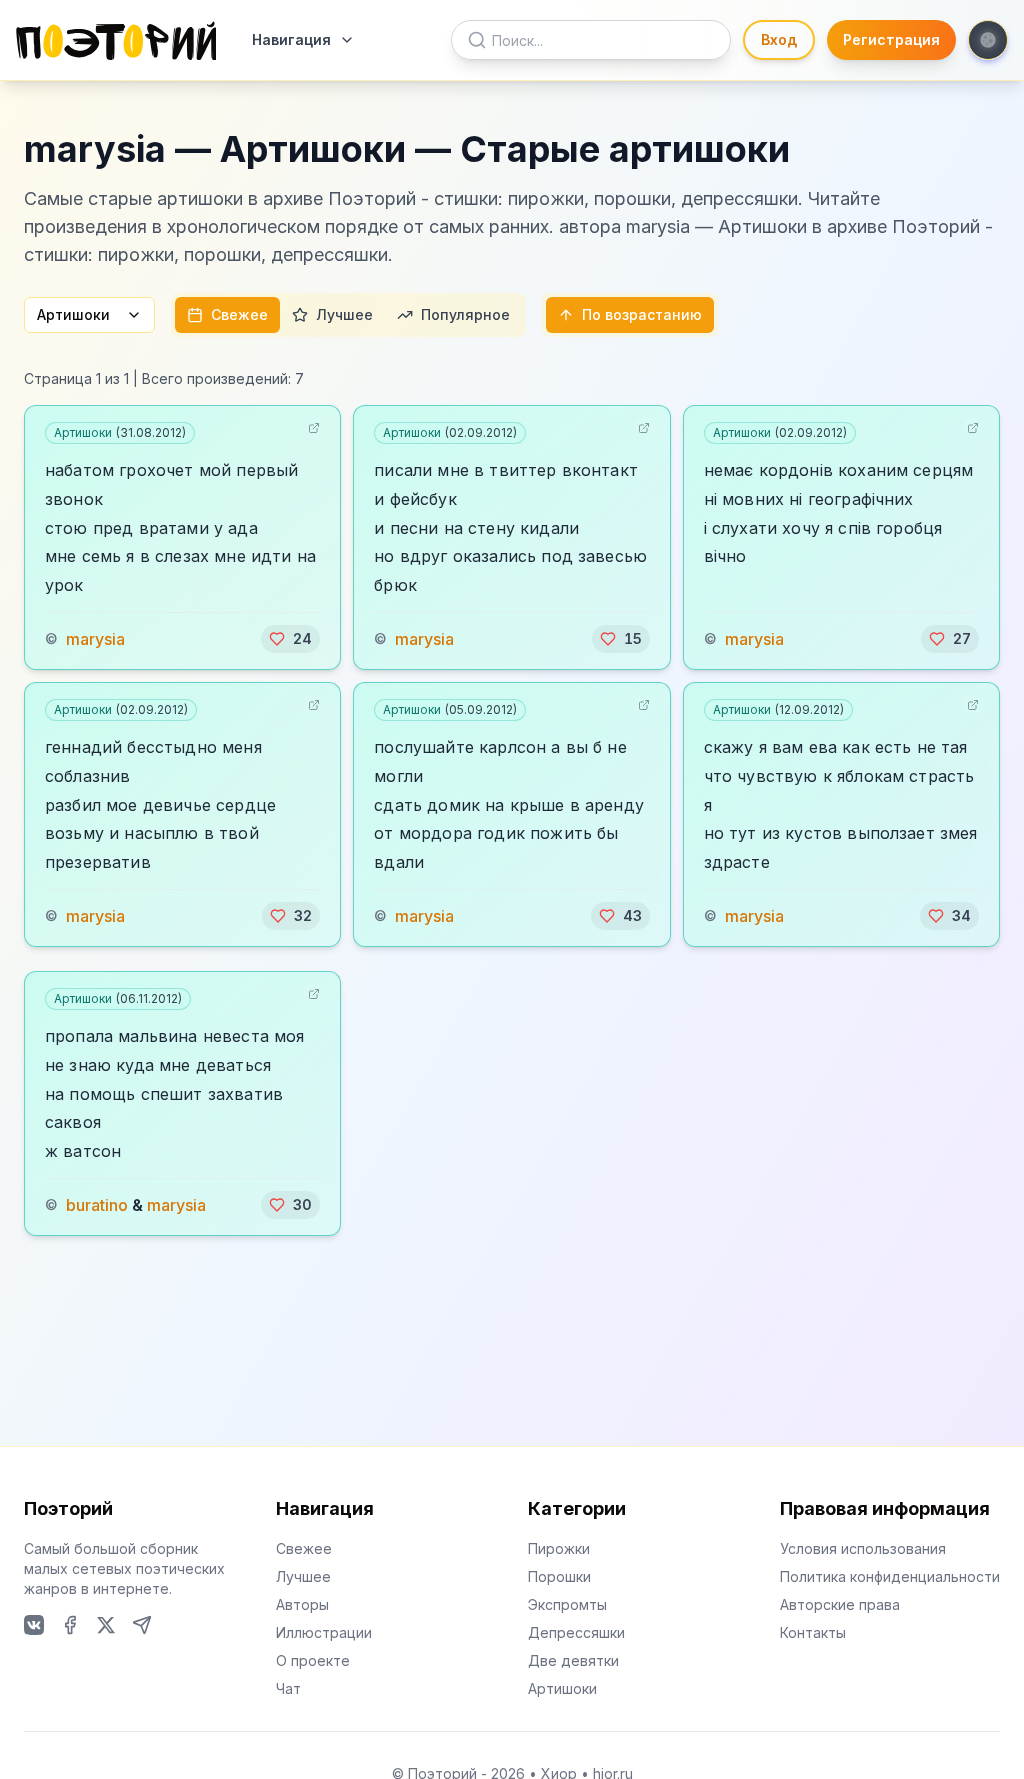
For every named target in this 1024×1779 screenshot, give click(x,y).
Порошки (559, 1576)
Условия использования (863, 1548)
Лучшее (344, 314)
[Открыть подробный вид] (314, 428)
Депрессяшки (576, 1632)
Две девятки (573, 1660)
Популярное (465, 314)
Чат (288, 1688)
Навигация (291, 39)
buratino (97, 1205)
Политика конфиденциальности (890, 1576)
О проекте (313, 1660)
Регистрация (891, 39)
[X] (106, 1625)
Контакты (813, 1632)
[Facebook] (70, 1625)
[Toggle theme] (988, 40)
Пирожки (559, 1548)
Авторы (302, 1604)
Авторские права (840, 1604)
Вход (779, 39)
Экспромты (567, 1604)
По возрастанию (642, 314)
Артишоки (73, 314)
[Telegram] (142, 1625)
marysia (95, 639)
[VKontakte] (34, 1625)
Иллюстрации (324, 1632)
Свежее (239, 314)
